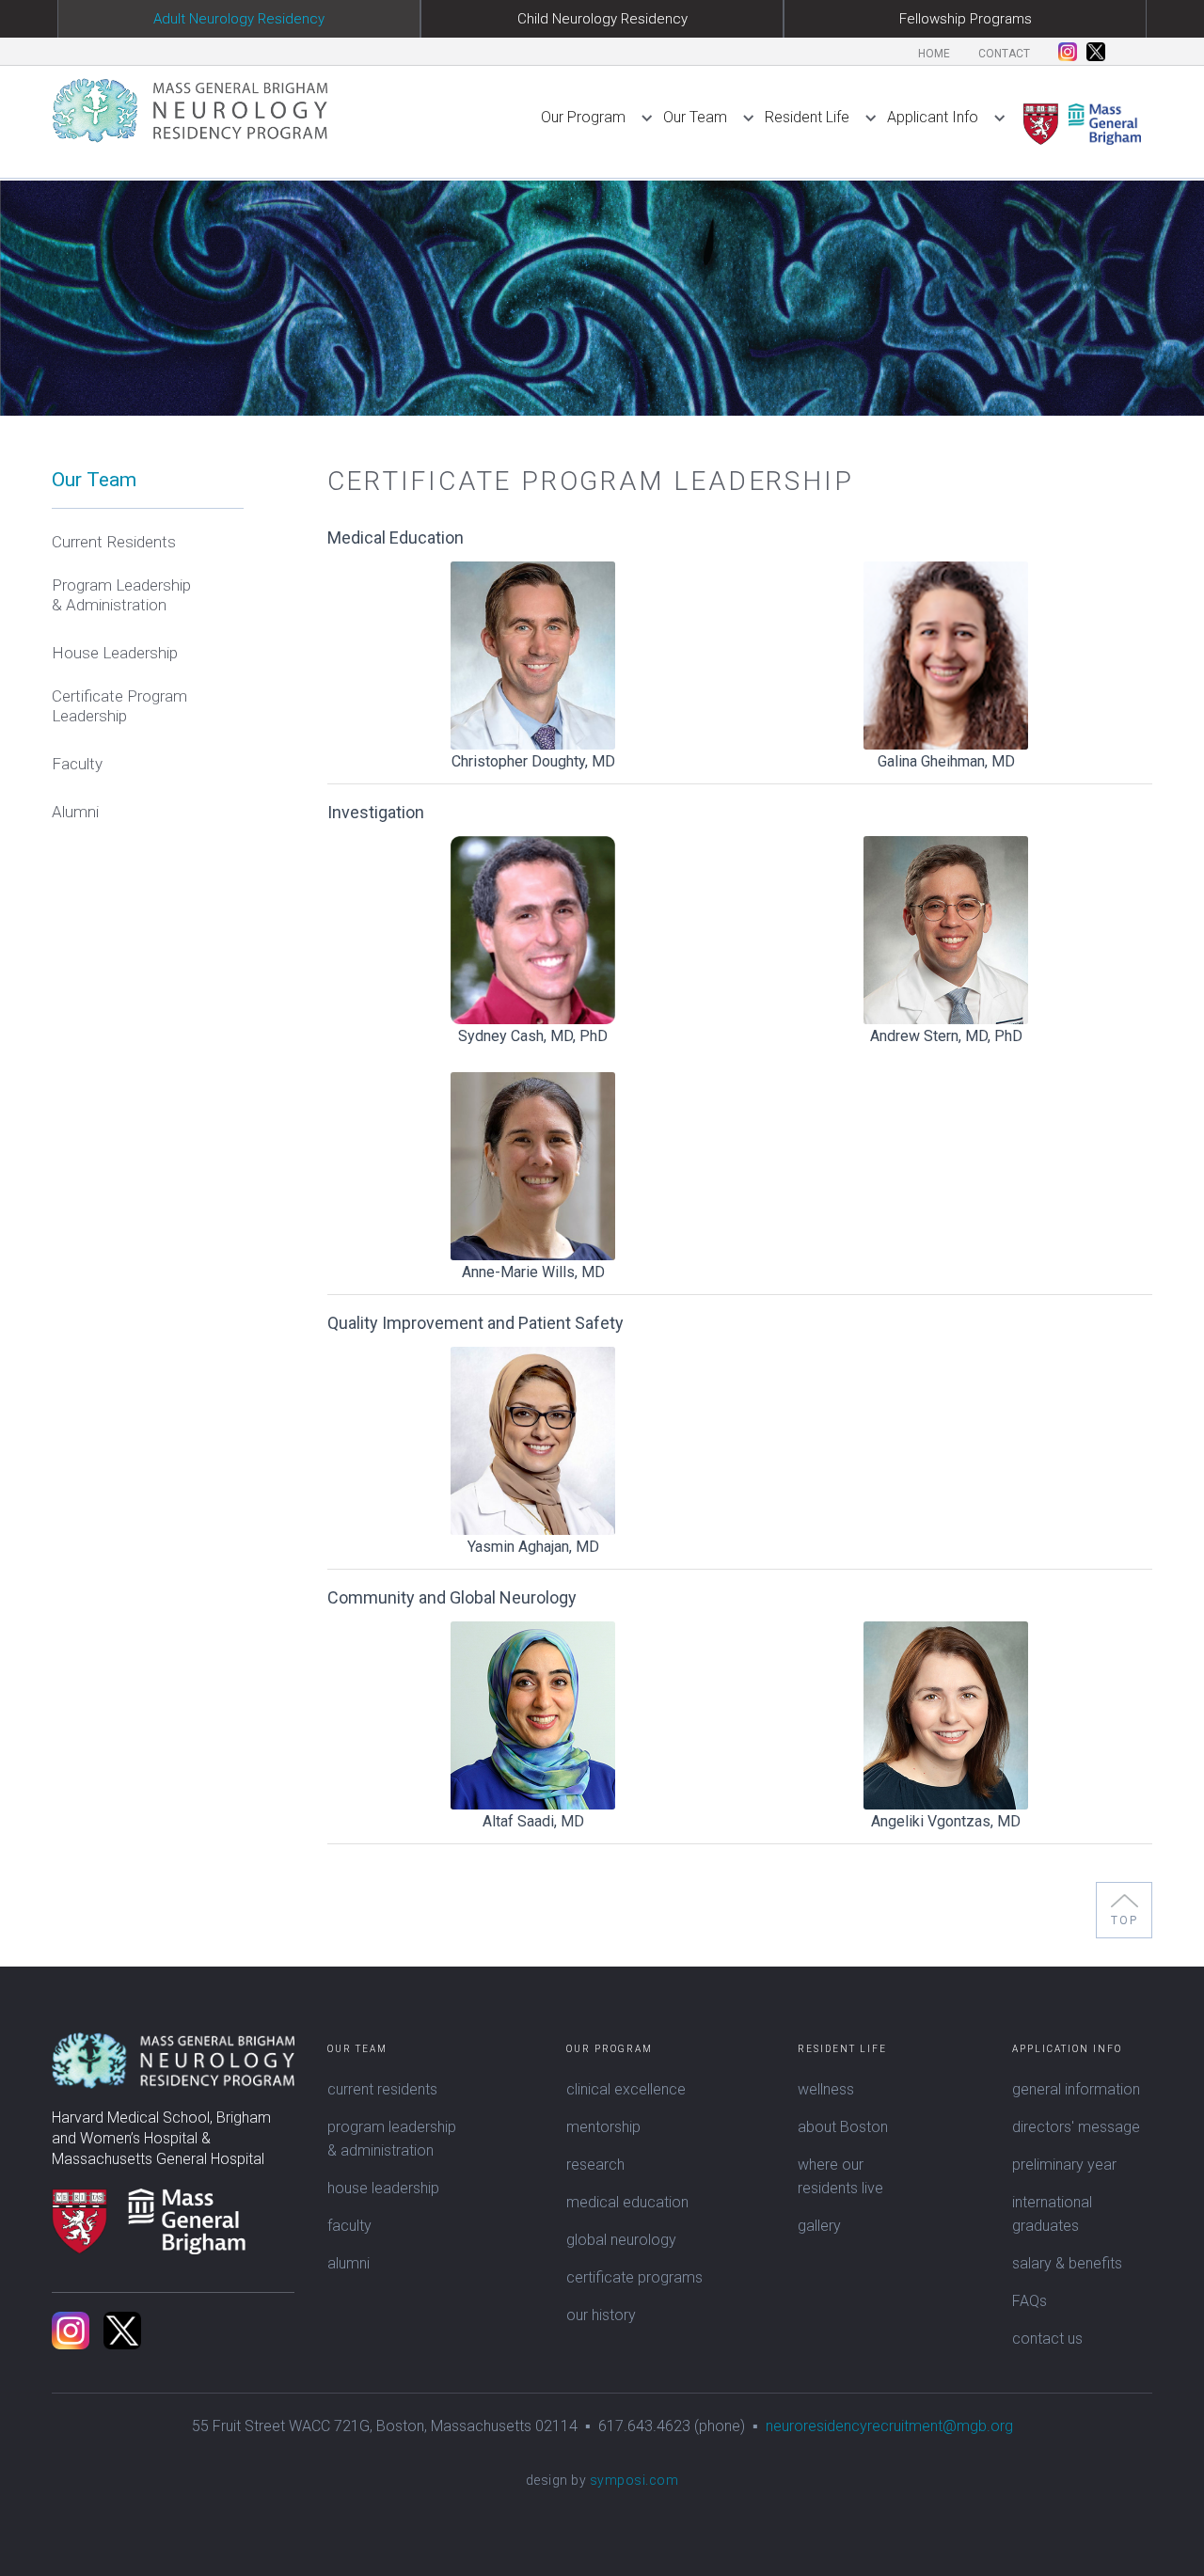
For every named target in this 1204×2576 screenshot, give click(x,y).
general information (1076, 2089)
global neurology (621, 2240)
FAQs (1030, 2301)
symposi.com (634, 2480)
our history (601, 2315)
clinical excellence (626, 2089)
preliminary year (1064, 2165)
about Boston (843, 2127)
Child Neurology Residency (602, 19)
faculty (349, 2226)
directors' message (1076, 2127)
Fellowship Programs (966, 19)
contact (1004, 54)
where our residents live (840, 2176)
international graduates (1052, 2214)
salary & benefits (1067, 2263)
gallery (819, 2226)
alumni (349, 2263)
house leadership (383, 2188)
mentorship (603, 2127)
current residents (382, 2089)
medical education (627, 2202)
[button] (602, 108)
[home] (190, 110)
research (595, 2165)
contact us (1047, 2339)
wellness (826, 2089)
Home (934, 54)
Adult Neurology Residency (239, 19)
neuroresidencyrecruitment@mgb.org (889, 2426)
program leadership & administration (392, 2139)
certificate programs (634, 2277)
